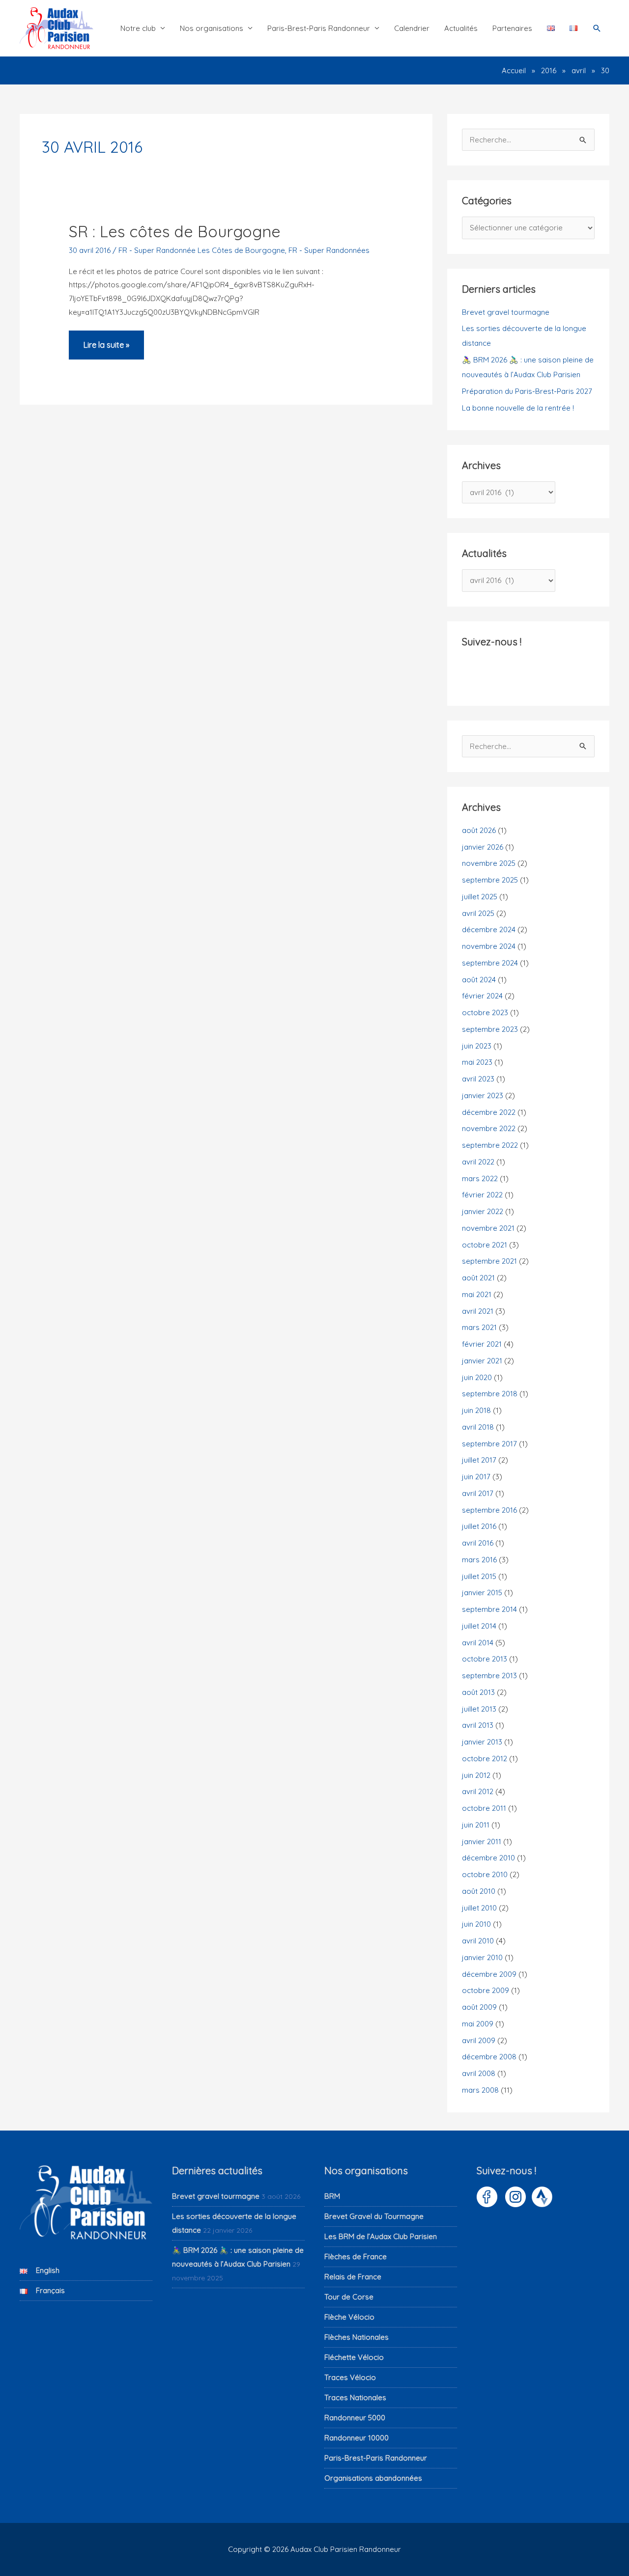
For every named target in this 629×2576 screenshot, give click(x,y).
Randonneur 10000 (357, 2438)
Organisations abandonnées (373, 2478)
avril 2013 (478, 1725)
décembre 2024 (489, 929)
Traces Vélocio (350, 2377)
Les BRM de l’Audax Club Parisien (381, 2236)
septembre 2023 (490, 1029)
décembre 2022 (489, 1112)
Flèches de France (356, 2257)
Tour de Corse (349, 2297)
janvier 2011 (482, 1842)
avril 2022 (478, 1162)
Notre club (138, 28)
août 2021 (478, 1278)
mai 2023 (477, 1062)
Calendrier (412, 28)
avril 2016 (478, 1543)
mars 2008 (480, 2090)
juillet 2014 (479, 1626)
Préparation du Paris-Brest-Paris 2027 (527, 391)
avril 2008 (479, 2073)
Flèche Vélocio (349, 2317)
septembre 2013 (489, 1676)
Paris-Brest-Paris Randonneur (319, 28)
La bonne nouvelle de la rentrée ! (518, 408)
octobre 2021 (485, 1245)
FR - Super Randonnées (329, 250)
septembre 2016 (489, 1510)
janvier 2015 (482, 1593)
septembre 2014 (489, 1609)
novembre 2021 (488, 1228)
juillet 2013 (479, 1709)
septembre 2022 (490, 1145)
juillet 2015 (479, 1576)
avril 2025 (478, 913)
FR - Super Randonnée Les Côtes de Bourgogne (202, 250)
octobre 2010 (485, 1874)
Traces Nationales (355, 2397)
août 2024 (479, 980)
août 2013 (478, 1692)
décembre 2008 (489, 2057)
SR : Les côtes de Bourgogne (175, 231)
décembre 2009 (489, 1974)
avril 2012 (478, 1791)
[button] (597, 28)
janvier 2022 (483, 1211)
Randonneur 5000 (355, 2418)
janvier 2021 (482, 1361)
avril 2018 (478, 1427)
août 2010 (479, 1891)
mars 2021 (479, 1327)
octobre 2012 (485, 1759)
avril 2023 (478, 1079)
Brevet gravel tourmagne (506, 312)
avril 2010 (478, 1941)
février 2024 (482, 996)
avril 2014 (478, 1643)
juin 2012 (476, 1775)
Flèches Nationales (357, 2337)
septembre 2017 (489, 1444)
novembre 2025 (489, 863)
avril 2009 (479, 2040)
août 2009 (479, 2007)
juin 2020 (477, 1377)
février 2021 (482, 1344)
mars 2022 (480, 1178)
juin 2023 (477, 1046)
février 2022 (482, 1195)
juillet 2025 (480, 897)
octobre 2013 (485, 1659)
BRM (332, 2196)
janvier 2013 (482, 1742)
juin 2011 (476, 1825)
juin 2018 (476, 1410)
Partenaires (512, 28)
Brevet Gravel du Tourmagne (374, 2216)
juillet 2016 (479, 1526)
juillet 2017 (479, 1460)
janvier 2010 (482, 1957)
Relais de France (353, 2277)
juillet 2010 (479, 1908)
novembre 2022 (489, 1128)
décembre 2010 (488, 1858)
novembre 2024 (489, 946)
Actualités (461, 28)
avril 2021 (478, 1311)
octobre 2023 (485, 1012)
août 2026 (479, 830)
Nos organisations (212, 28)
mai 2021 (477, 1294)
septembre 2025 (490, 880)
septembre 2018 (490, 1394)
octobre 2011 (484, 1808)
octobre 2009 (486, 1990)
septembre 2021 (489, 1261)
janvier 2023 (483, 1095)
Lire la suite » (106, 350)
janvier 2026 (483, 847)
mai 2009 (478, 2024)
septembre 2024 (490, 963)
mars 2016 (479, 1560)
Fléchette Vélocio (354, 2357)
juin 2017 (476, 1477)
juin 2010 (476, 1924)
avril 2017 (478, 1493)
